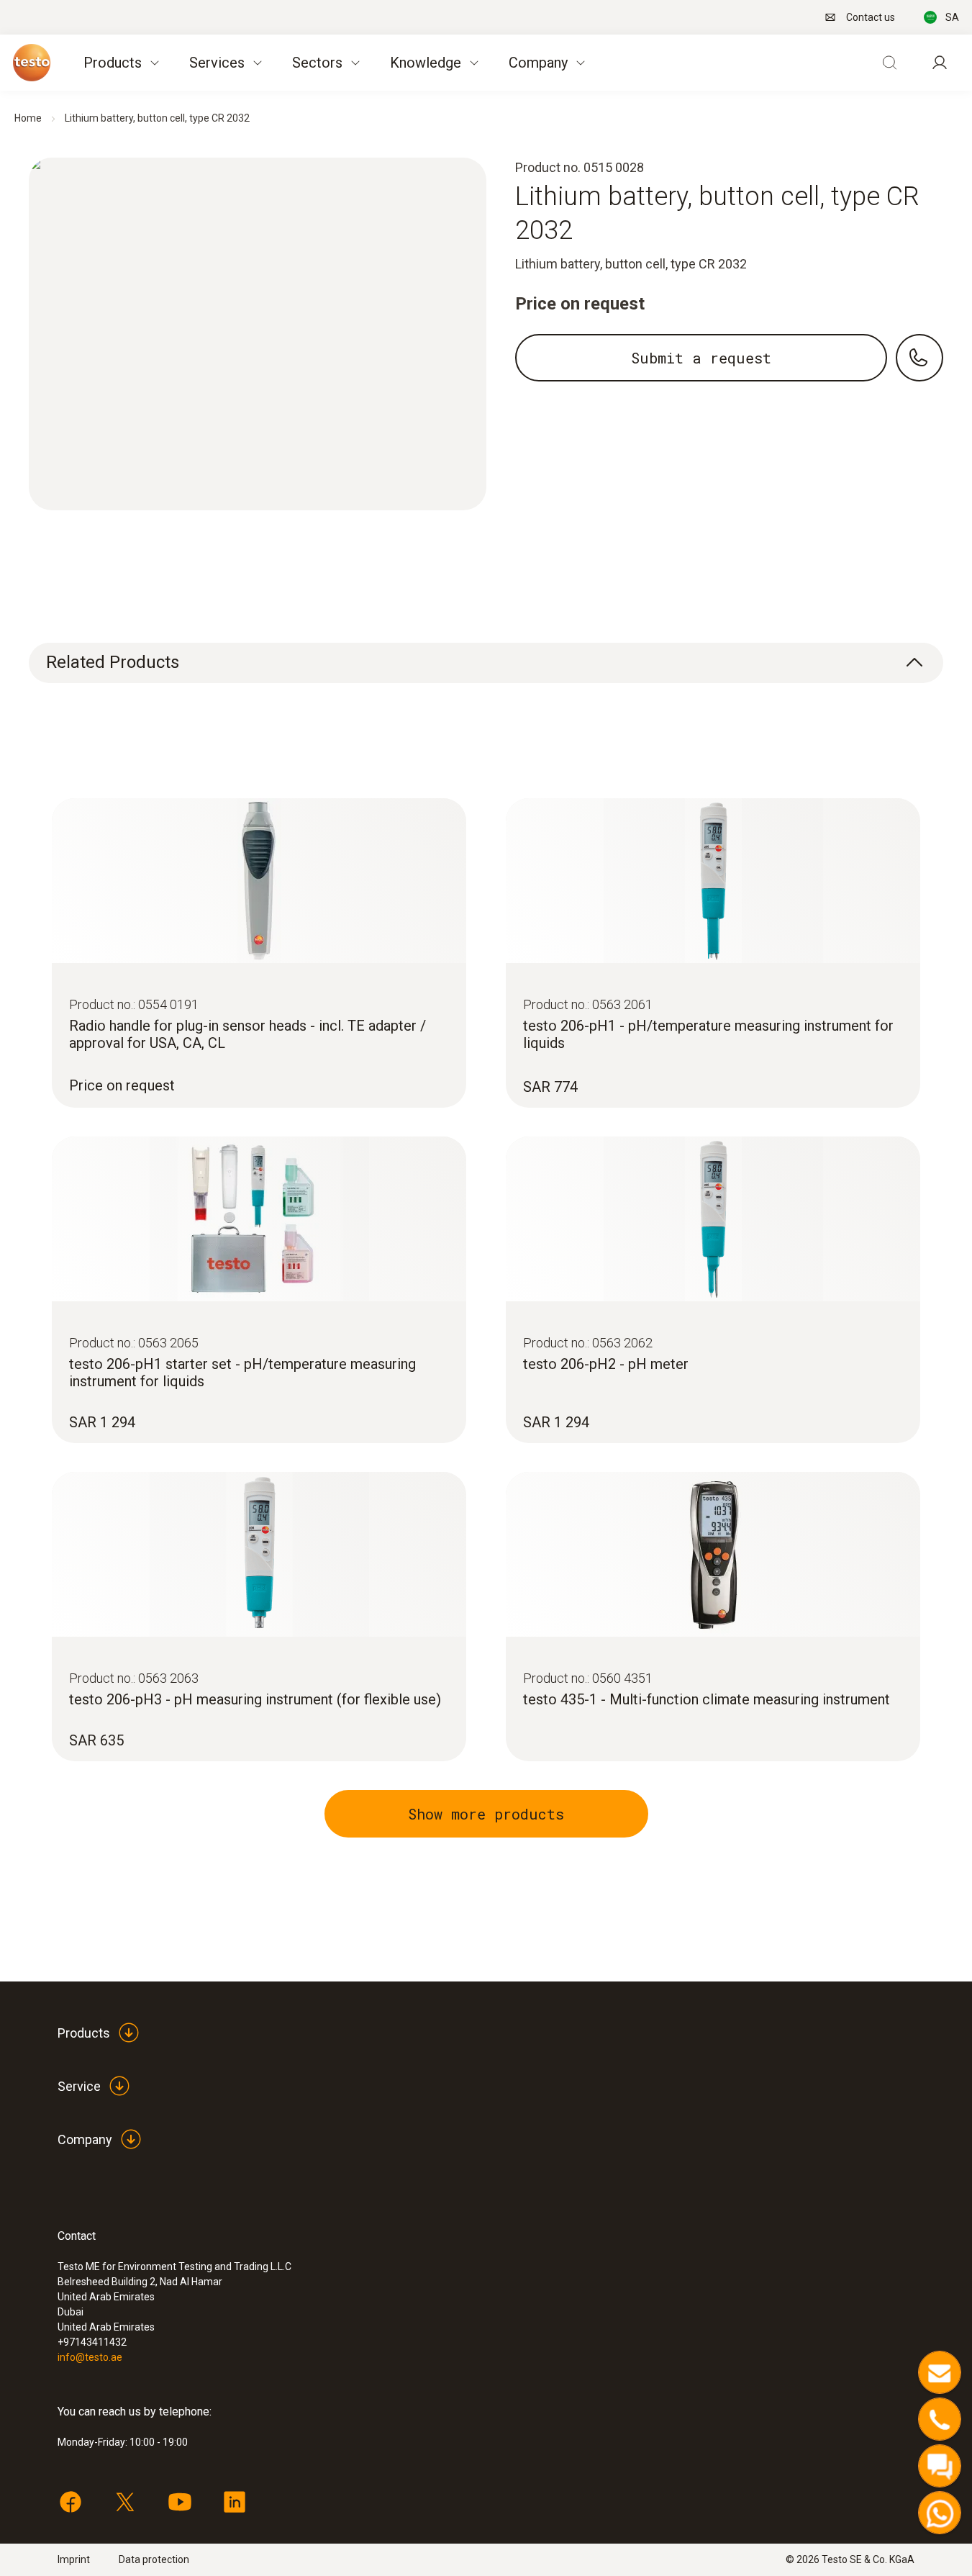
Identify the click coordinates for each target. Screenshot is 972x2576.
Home (28, 118)
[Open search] (889, 63)
